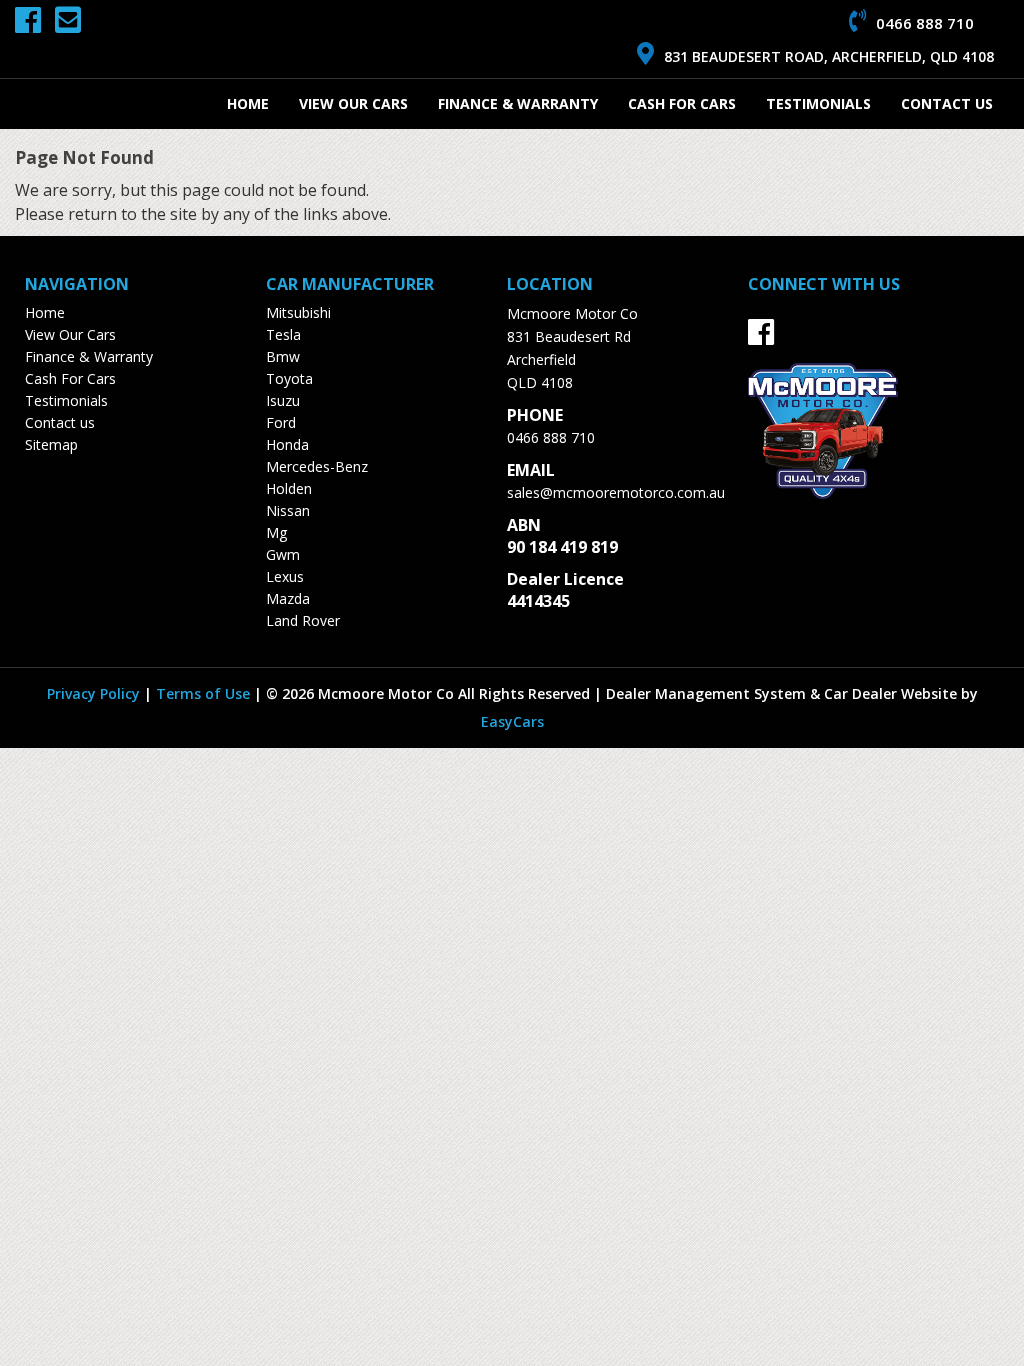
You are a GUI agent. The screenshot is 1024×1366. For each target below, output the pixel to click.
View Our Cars (353, 103)
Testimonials (818, 103)
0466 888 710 (551, 437)
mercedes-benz (317, 466)
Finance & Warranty (518, 103)
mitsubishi (298, 312)
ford (281, 422)
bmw (283, 356)
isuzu (283, 400)
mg (276, 532)
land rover (303, 620)
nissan (288, 510)
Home (248, 103)
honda (287, 444)
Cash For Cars (682, 103)
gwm (283, 554)
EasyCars (512, 721)
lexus (285, 576)
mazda (288, 598)
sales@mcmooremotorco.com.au (616, 492)
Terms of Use (205, 693)
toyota (289, 378)
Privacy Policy (95, 693)
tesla (283, 334)
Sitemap (51, 444)
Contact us (947, 103)
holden (289, 488)
